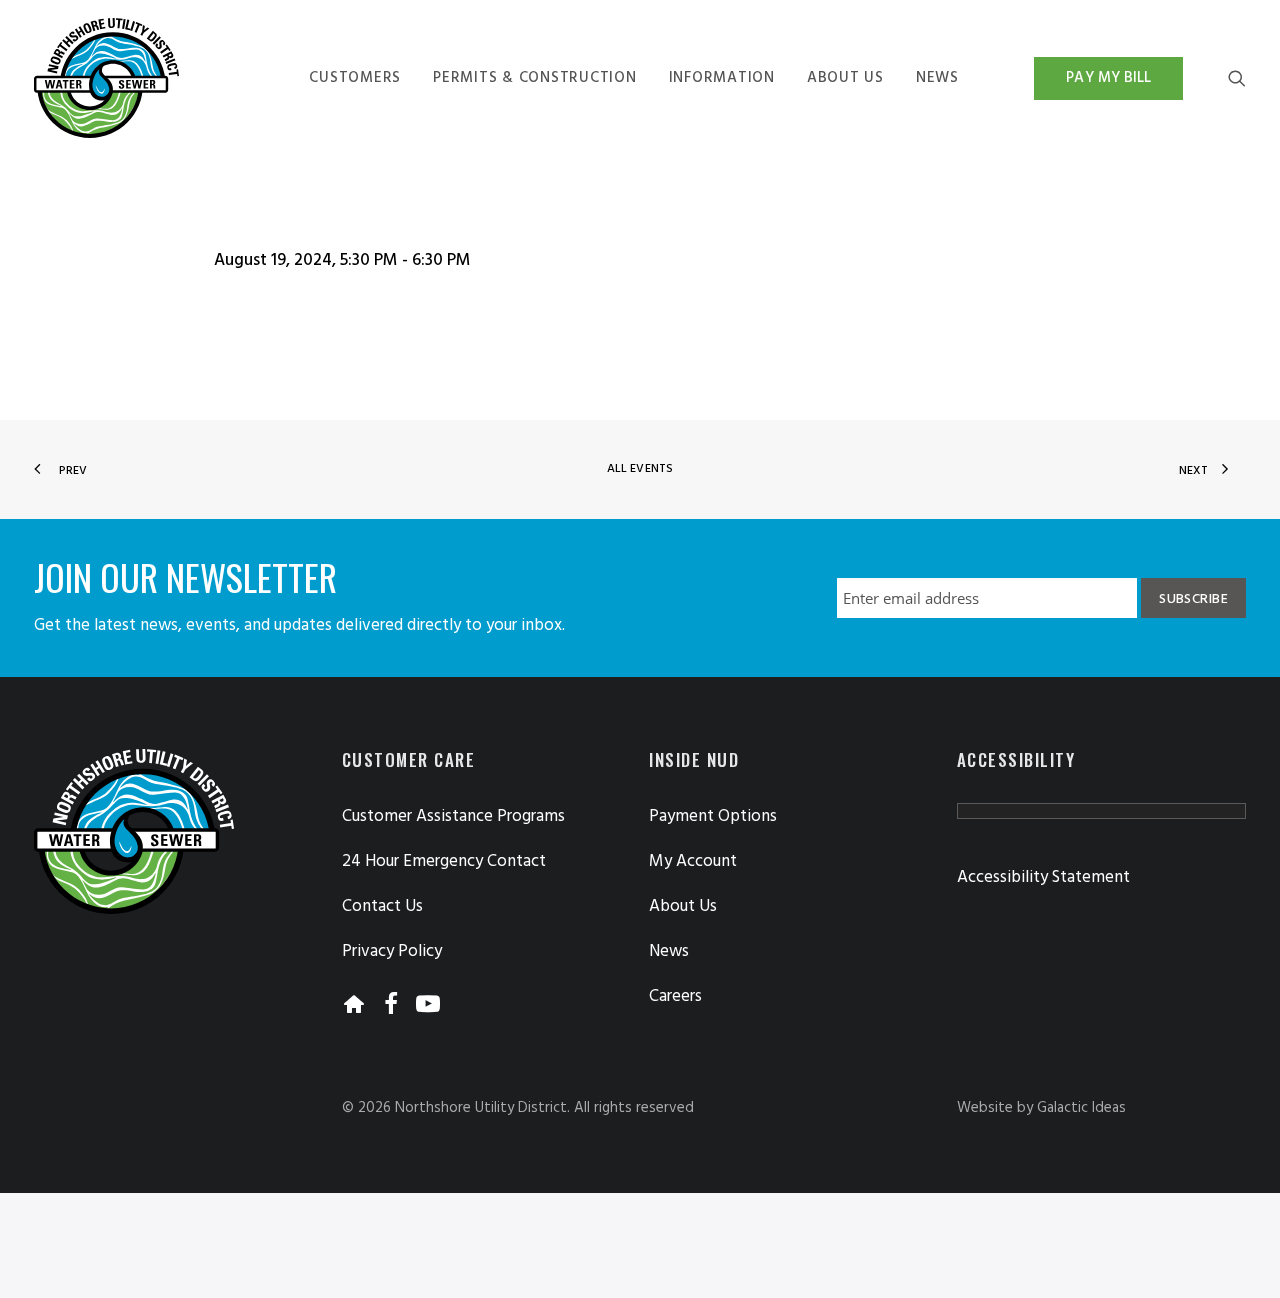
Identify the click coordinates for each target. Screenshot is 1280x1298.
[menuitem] (355, 78)
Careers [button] (675, 996)
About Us (845, 78)
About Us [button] (683, 906)
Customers (355, 78)
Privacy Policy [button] (392, 951)
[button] (1237, 78)
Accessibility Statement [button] (1043, 877)
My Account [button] (693, 861)
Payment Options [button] (713, 816)
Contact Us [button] (382, 906)
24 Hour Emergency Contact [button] (444, 861)
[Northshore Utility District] (106, 78)
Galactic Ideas (1081, 1108)
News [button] (669, 951)
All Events (640, 469)
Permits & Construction (535, 78)
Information (722, 78)
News (937, 78)
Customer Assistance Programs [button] (453, 816)
